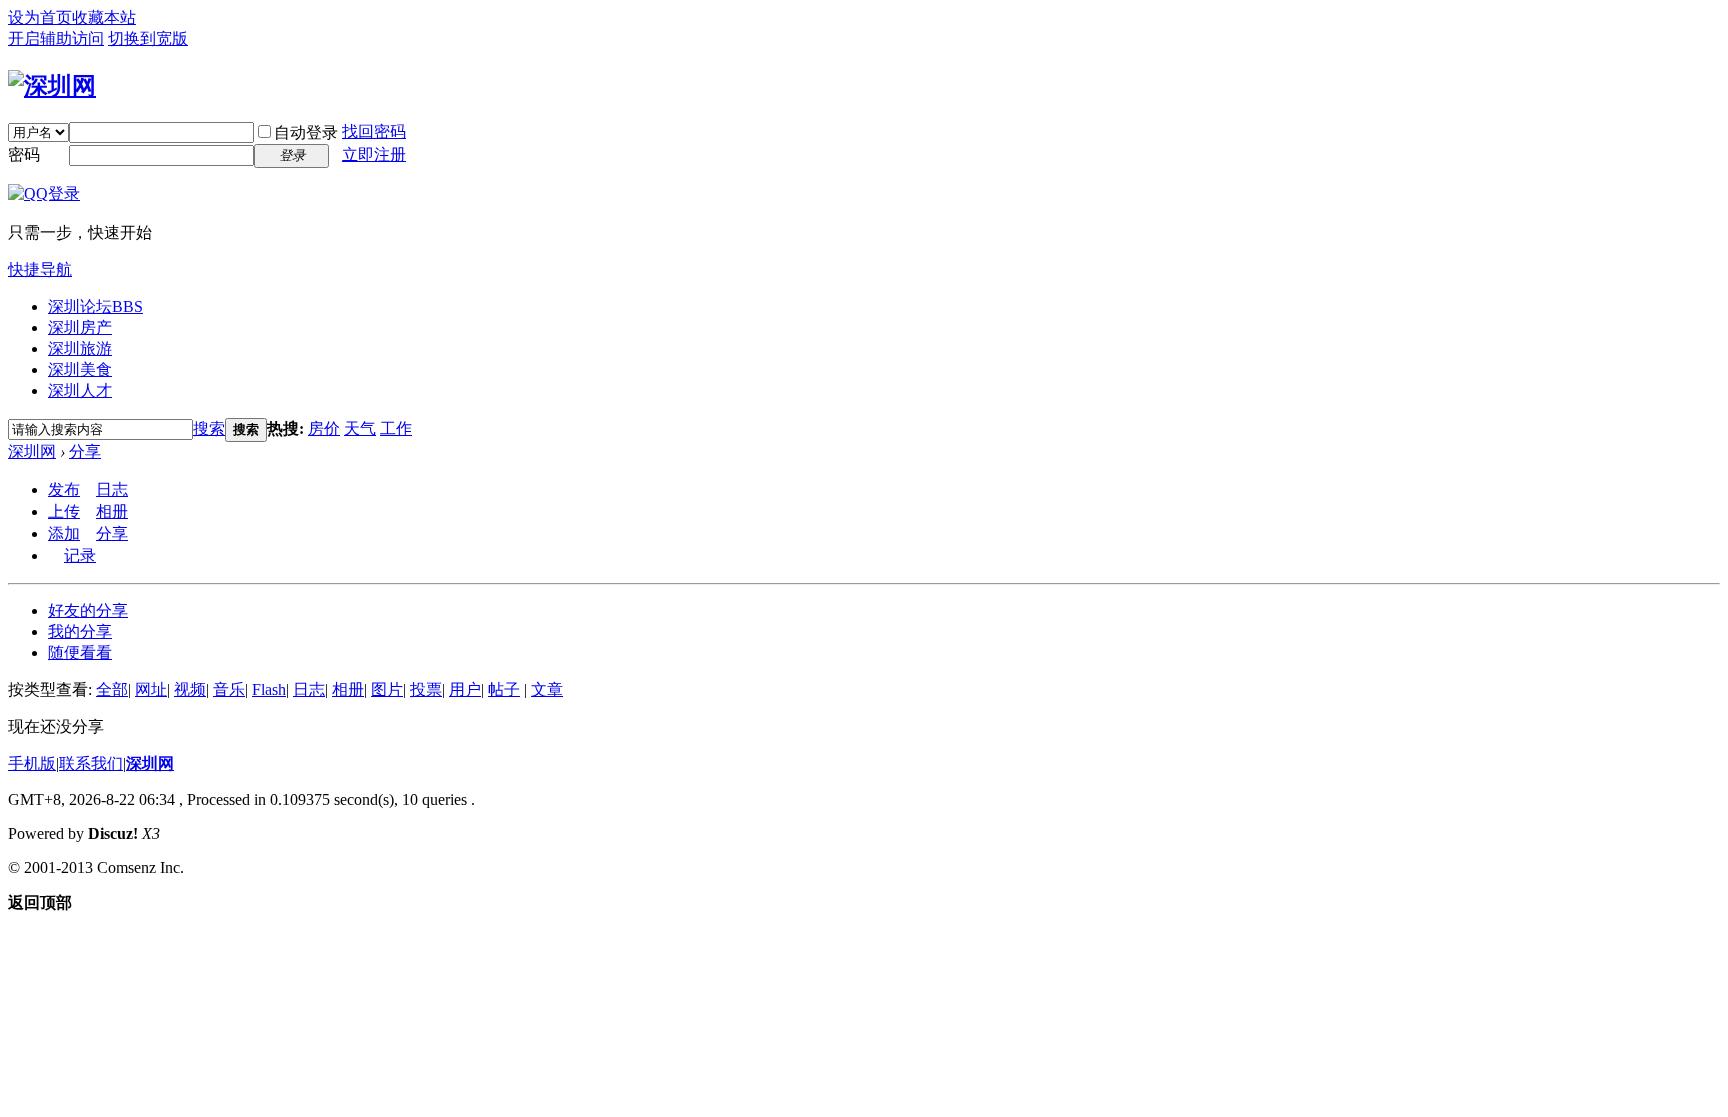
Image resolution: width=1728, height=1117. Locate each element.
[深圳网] (52, 86)
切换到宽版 (148, 38)
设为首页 (40, 17)
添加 (64, 533)
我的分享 (80, 631)
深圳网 (32, 451)
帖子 (504, 689)
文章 (547, 689)
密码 (24, 154)
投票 (426, 689)
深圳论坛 (95, 306)
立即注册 (374, 154)
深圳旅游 (80, 348)
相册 (112, 511)
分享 (85, 451)
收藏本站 (104, 17)
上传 (64, 511)
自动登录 (306, 132)
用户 (465, 689)
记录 (80, 555)
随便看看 (80, 652)
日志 (112, 489)
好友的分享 (88, 610)
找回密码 (374, 131)
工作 (396, 428)
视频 (190, 689)
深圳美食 (80, 369)
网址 (151, 689)
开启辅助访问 (56, 38)
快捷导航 (40, 269)
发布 (64, 489)
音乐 (229, 689)
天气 (360, 428)
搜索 (209, 428)
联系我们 (91, 763)
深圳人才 (80, 390)
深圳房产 (80, 327)
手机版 (32, 763)
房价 (324, 428)
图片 (387, 689)
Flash (269, 689)
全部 (112, 689)
